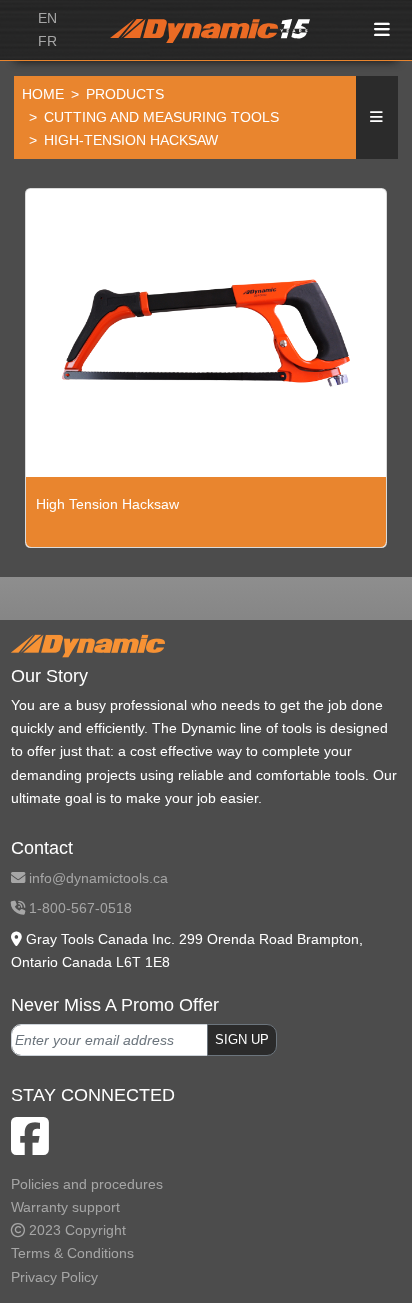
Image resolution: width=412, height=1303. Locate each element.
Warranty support (65, 1207)
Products (125, 94)
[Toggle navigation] (383, 30)
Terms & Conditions (72, 1253)
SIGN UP (242, 1040)
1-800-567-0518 (78, 908)
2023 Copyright (75, 1230)
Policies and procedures (87, 1184)
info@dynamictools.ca (96, 878)
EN (47, 18)
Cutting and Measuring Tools (161, 117)
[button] (377, 117)
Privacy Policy (54, 1277)
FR (47, 41)
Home (43, 94)
